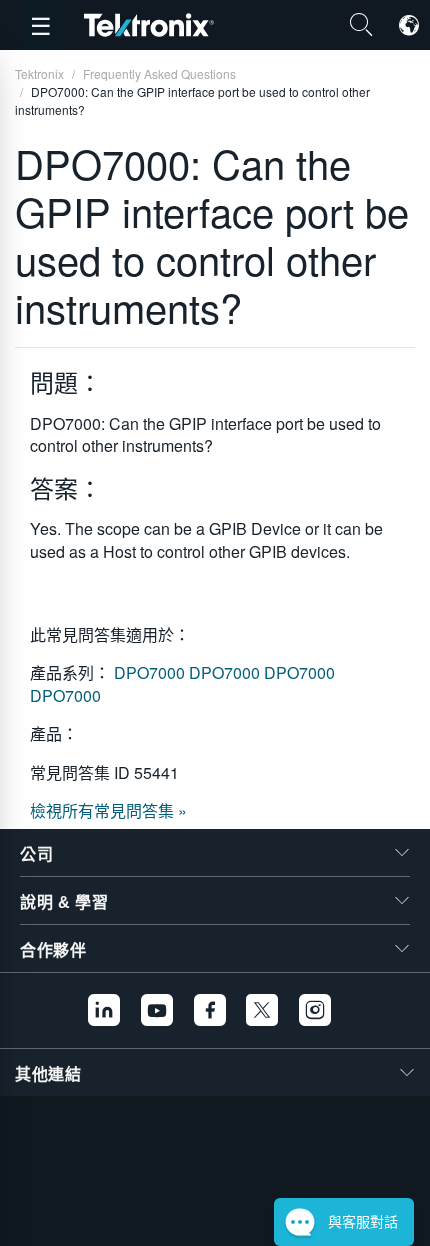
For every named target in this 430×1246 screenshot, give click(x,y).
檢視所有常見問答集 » (108, 810)
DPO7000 (151, 672)
